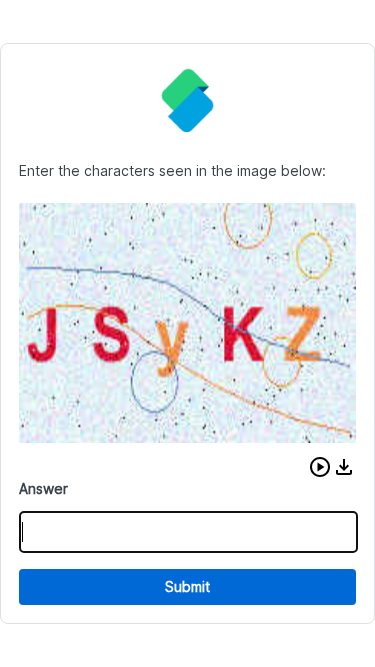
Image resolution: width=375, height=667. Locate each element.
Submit (187, 586)
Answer (43, 488)
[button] (320, 467)
